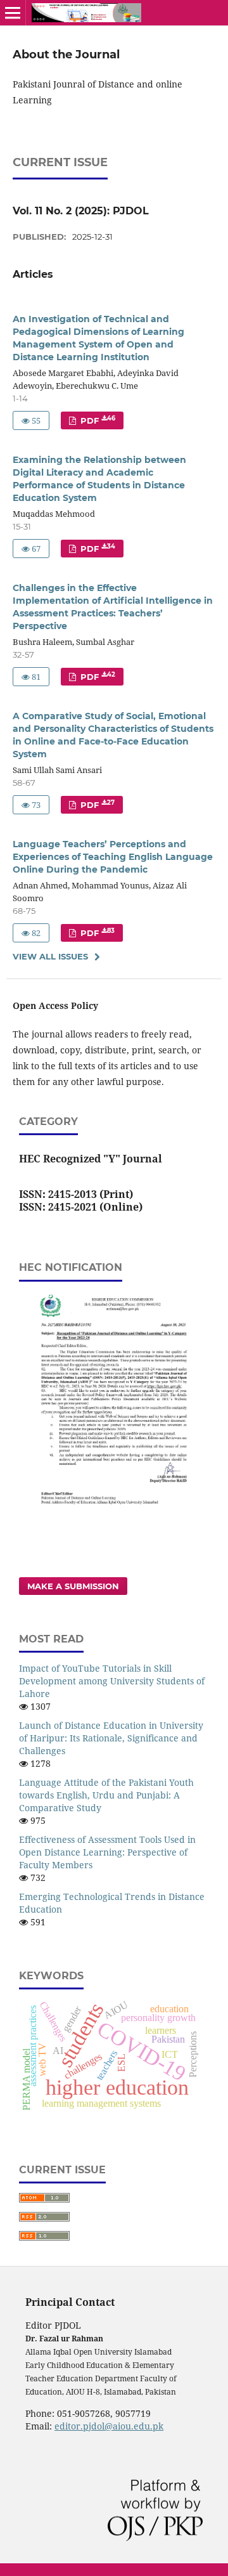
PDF (97, 420)
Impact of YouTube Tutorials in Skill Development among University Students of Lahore (112, 1681)
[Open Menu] (13, 13)
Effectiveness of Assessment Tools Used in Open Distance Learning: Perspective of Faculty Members (107, 1852)
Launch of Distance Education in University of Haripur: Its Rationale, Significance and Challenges (111, 1738)
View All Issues (50, 956)
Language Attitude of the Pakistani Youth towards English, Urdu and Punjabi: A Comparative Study (106, 1795)
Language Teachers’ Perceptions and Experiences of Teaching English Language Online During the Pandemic (113, 857)
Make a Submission (73, 1586)
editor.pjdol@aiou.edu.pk (109, 2426)
